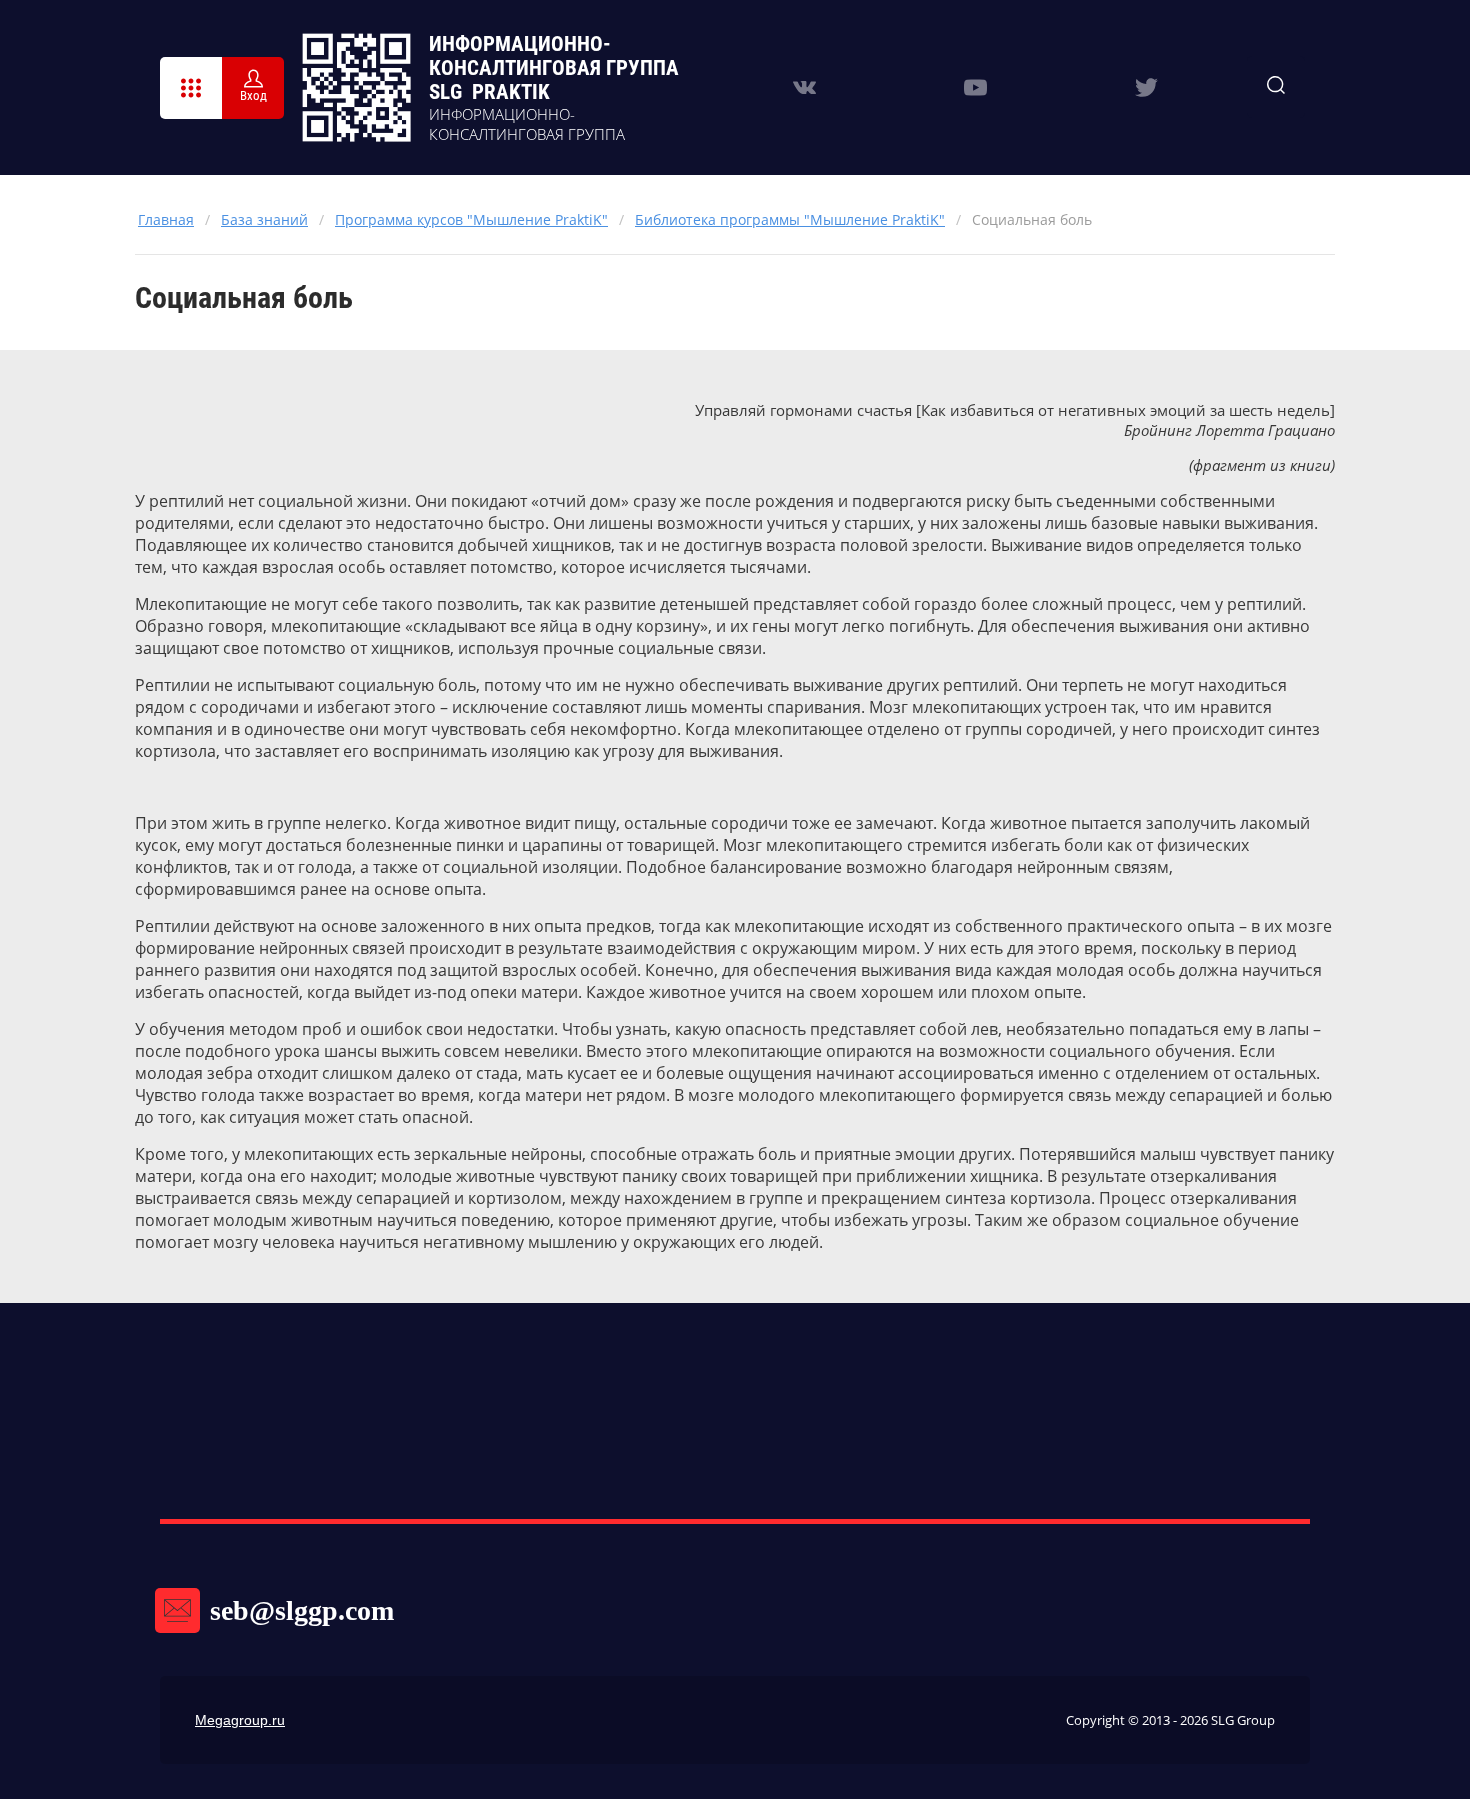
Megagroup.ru (240, 1720)
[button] (191, 88)
